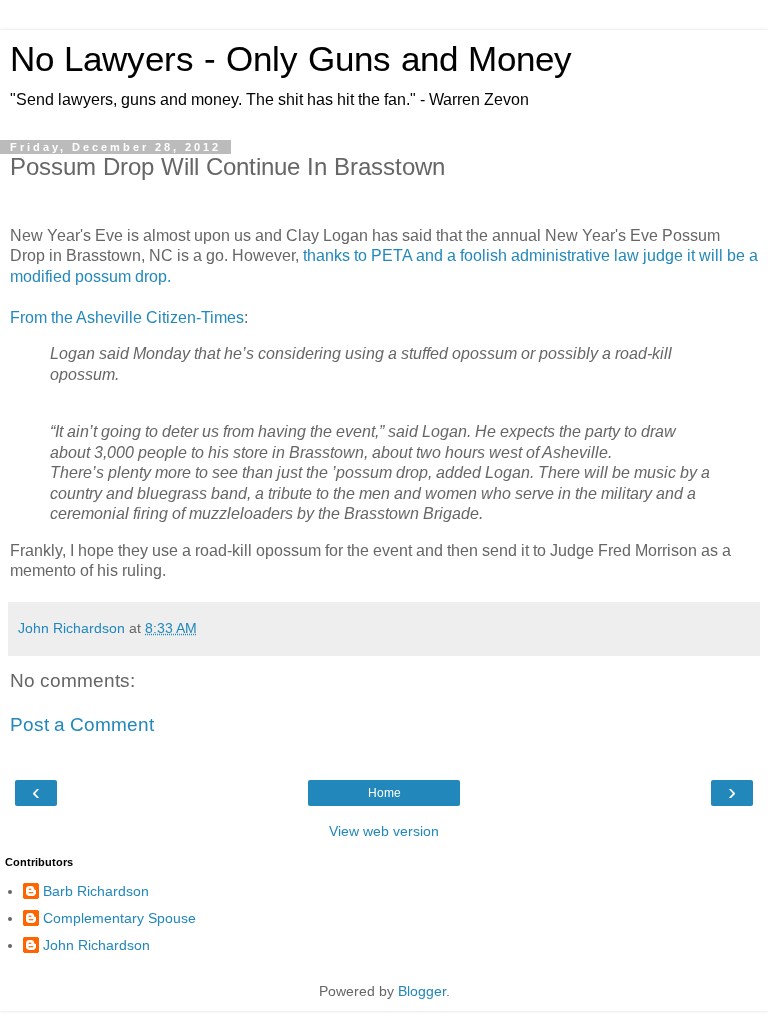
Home (384, 793)
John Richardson (96, 945)
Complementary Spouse (119, 918)
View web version (384, 831)
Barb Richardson (96, 891)
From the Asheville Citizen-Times (127, 317)
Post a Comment (82, 724)
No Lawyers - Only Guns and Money (291, 59)
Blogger (422, 991)
